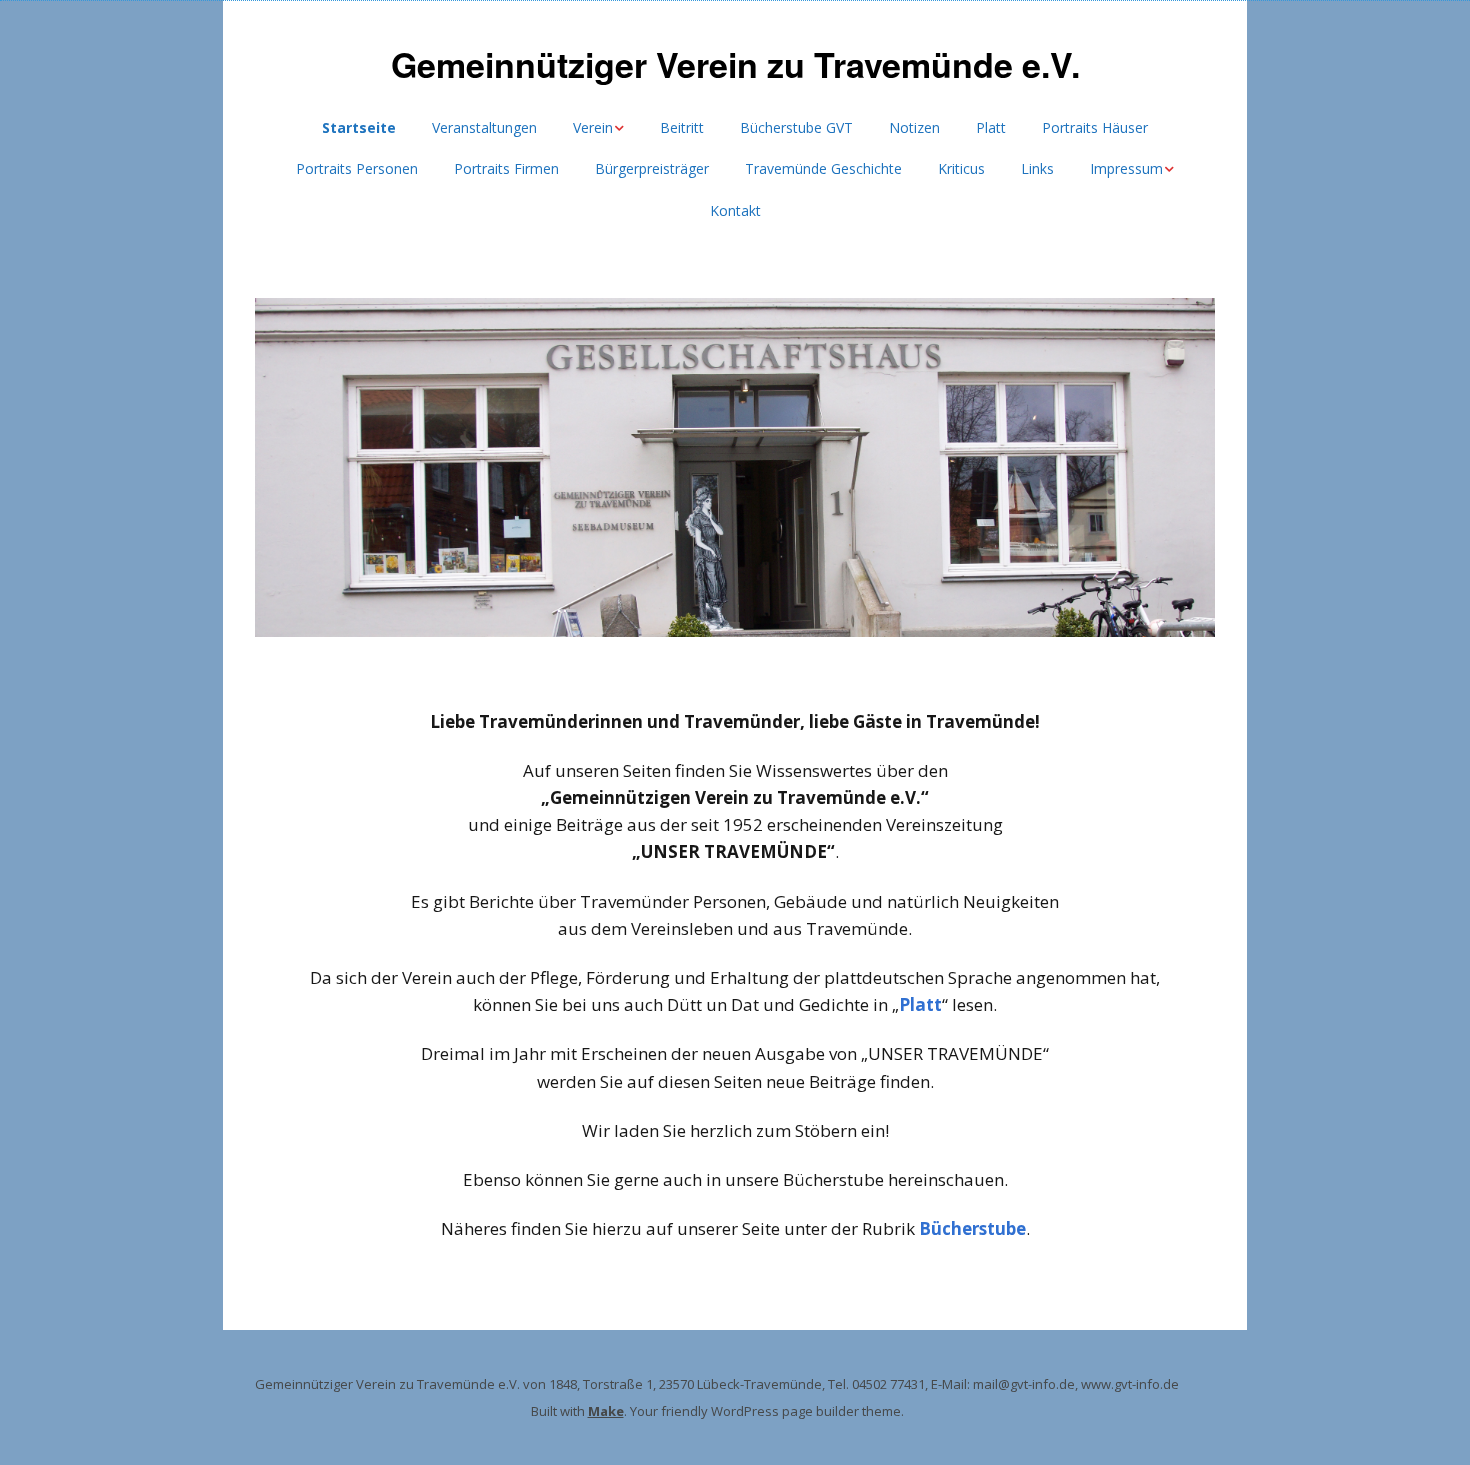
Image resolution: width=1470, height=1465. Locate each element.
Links (1037, 168)
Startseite (359, 127)
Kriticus (961, 168)
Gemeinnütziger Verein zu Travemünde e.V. (735, 64)
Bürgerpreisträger (652, 168)
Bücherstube (972, 1228)
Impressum (1126, 168)
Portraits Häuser (1095, 127)
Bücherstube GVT (796, 127)
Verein (593, 127)
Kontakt (735, 210)
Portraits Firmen (506, 168)
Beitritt (682, 127)
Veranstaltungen (484, 127)
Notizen (914, 127)
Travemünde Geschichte (823, 168)
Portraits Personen (357, 168)
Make (606, 1411)
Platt (991, 127)
